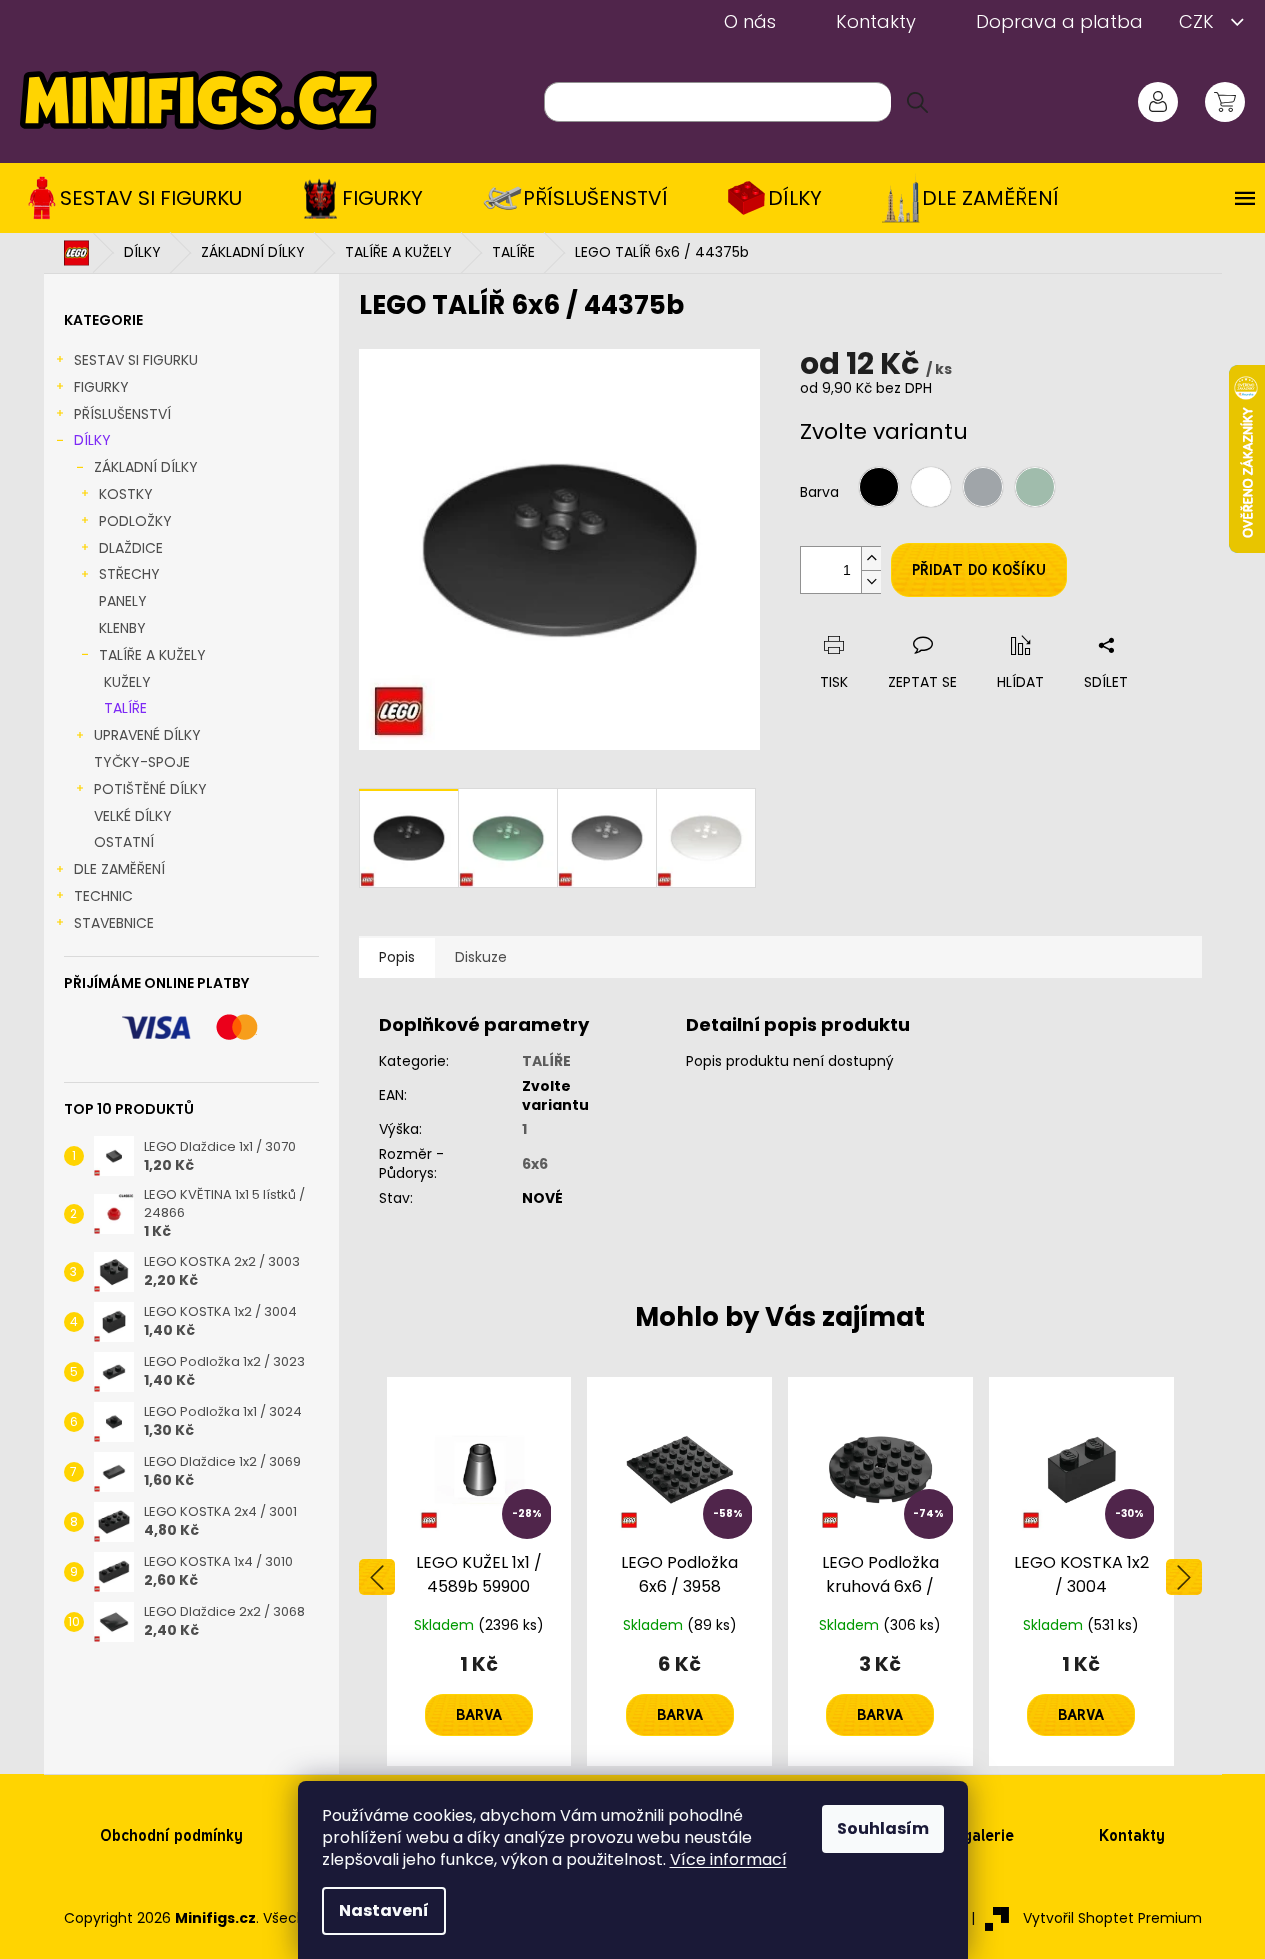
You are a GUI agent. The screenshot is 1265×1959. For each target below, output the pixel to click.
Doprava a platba (1059, 21)
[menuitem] (141, 198)
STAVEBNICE (114, 923)
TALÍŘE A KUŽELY (152, 655)
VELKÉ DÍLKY (133, 816)
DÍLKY (92, 440)
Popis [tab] (397, 957)
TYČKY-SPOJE (142, 762)
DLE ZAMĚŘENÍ (119, 869)
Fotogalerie (972, 1835)
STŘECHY (129, 574)
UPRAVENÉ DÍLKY (147, 735)
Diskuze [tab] (481, 957)
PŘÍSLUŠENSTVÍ (122, 414)
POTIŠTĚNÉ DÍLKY (150, 789)
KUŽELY (127, 682)
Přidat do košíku (979, 570)
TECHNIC (103, 896)
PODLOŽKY (135, 521)
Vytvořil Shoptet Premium (1112, 1918)
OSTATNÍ (124, 842)
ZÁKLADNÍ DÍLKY (146, 467)
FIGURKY (101, 387)
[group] (479, 1572)
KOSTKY (126, 494)
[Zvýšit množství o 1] (871, 558)
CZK (1199, 21)
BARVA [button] (479, 1715)
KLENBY (122, 628)
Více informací (728, 1859)
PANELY (123, 601)
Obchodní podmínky (171, 1835)
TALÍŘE (125, 708)
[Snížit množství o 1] (871, 581)
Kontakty (876, 21)
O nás (750, 21)
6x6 (535, 1164)
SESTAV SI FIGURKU (136, 360)
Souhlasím (883, 1828)
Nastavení (384, 1910)
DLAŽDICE (131, 548)
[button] (479, 1695)
